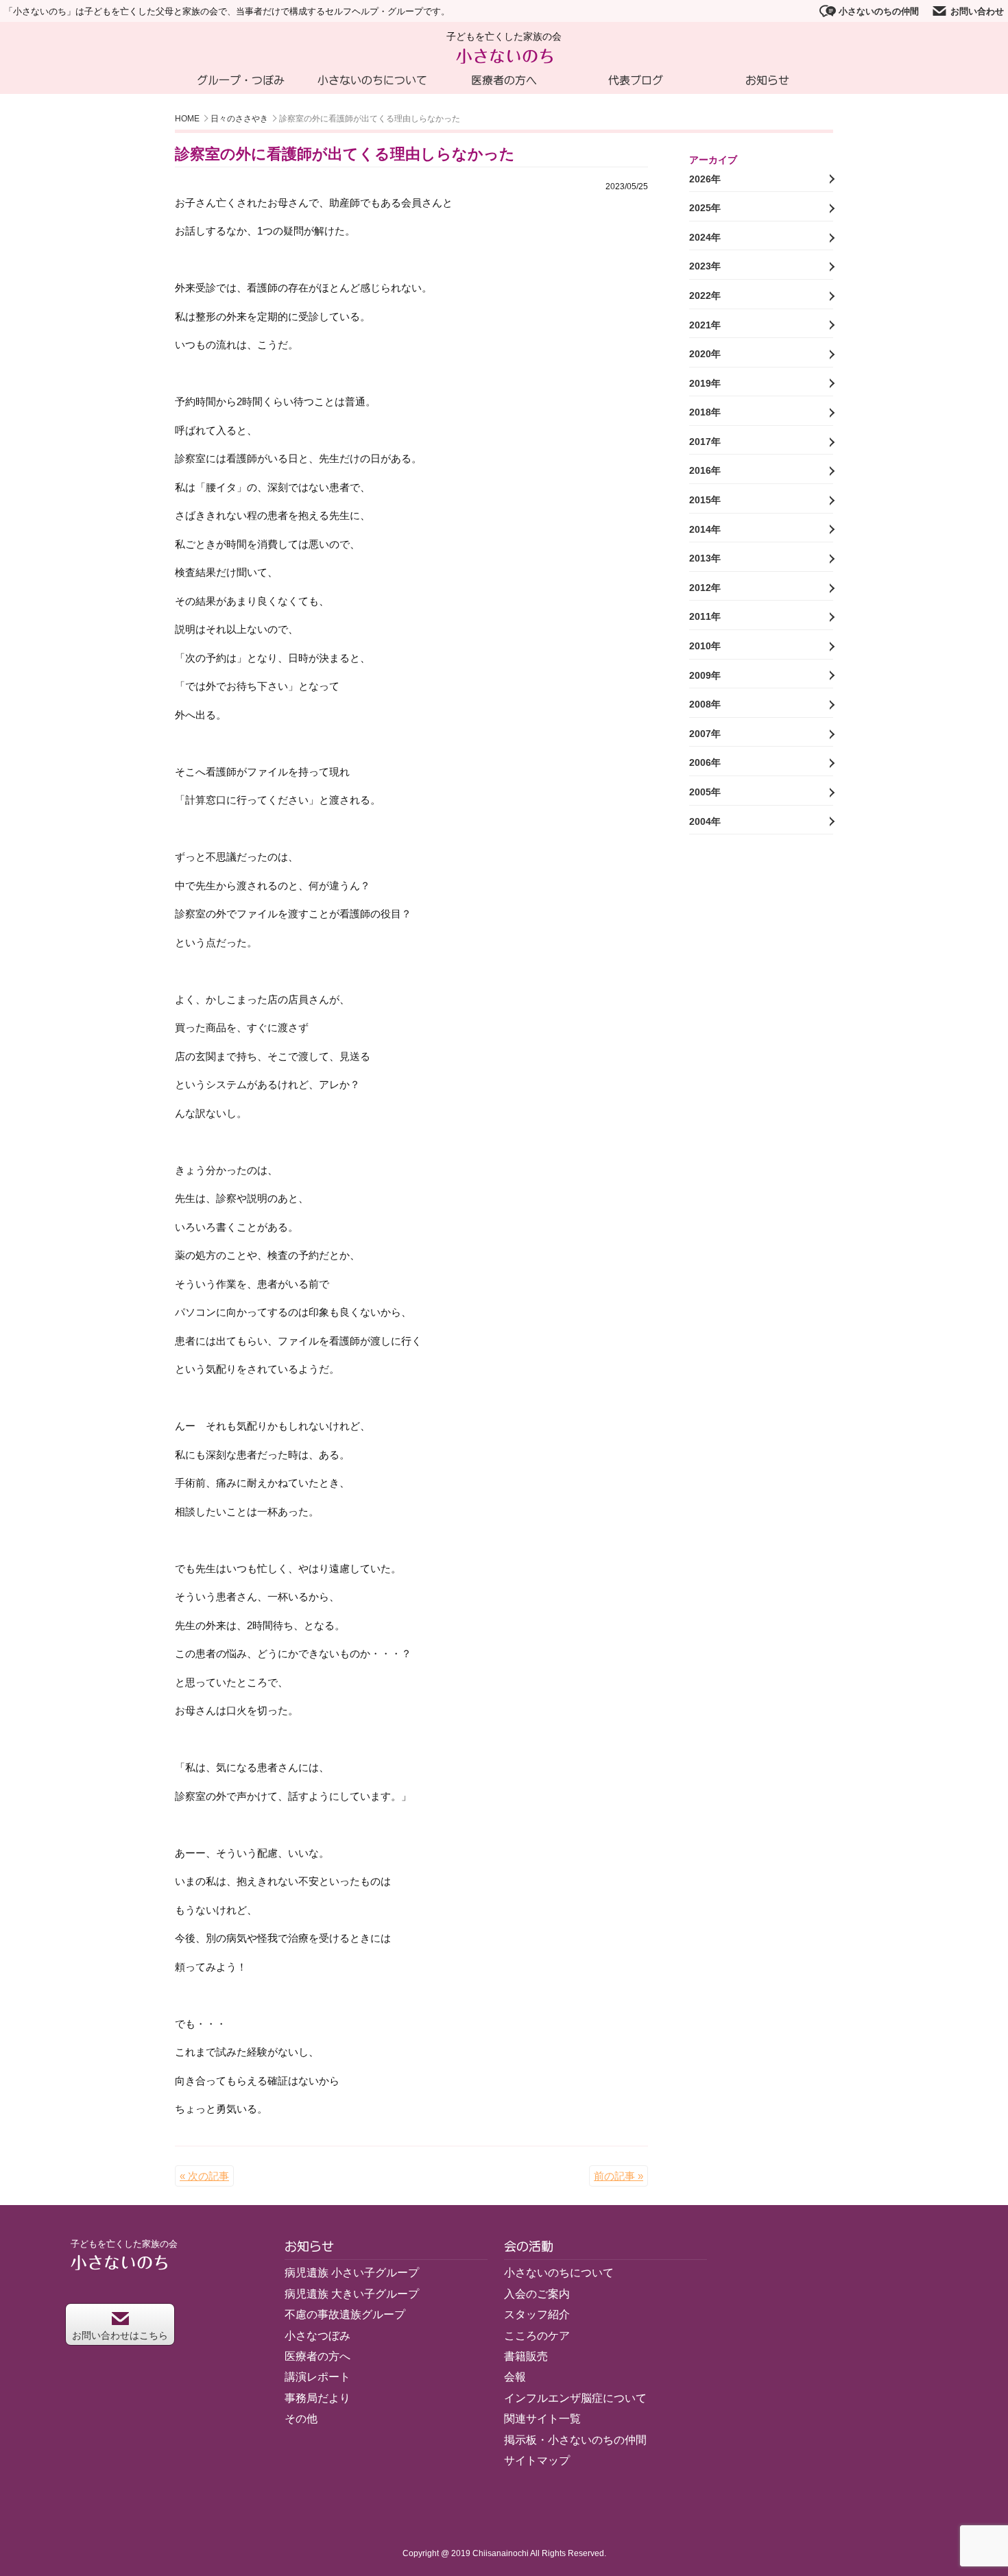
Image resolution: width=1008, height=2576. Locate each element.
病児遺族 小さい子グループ (352, 2273)
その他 (301, 2419)
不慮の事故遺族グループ (345, 2314)
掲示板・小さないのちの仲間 (575, 2440)
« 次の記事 (204, 2176)
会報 (515, 2377)
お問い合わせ (977, 11)
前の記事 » (619, 2176)
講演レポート (317, 2377)
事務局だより (317, 2398)
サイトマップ (537, 2460)
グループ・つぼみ (241, 80)
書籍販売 (526, 2356)
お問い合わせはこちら (120, 2335)
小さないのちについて (372, 80)
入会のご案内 (537, 2294)
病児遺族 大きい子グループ (352, 2294)
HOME (187, 119)
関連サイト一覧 (542, 2419)
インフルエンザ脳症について (575, 2398)
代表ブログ (636, 80)
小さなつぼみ (317, 2336)
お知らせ (767, 80)
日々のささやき (239, 119)
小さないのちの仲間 (879, 11)
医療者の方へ (504, 80)
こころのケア (537, 2336)
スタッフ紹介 (537, 2314)
